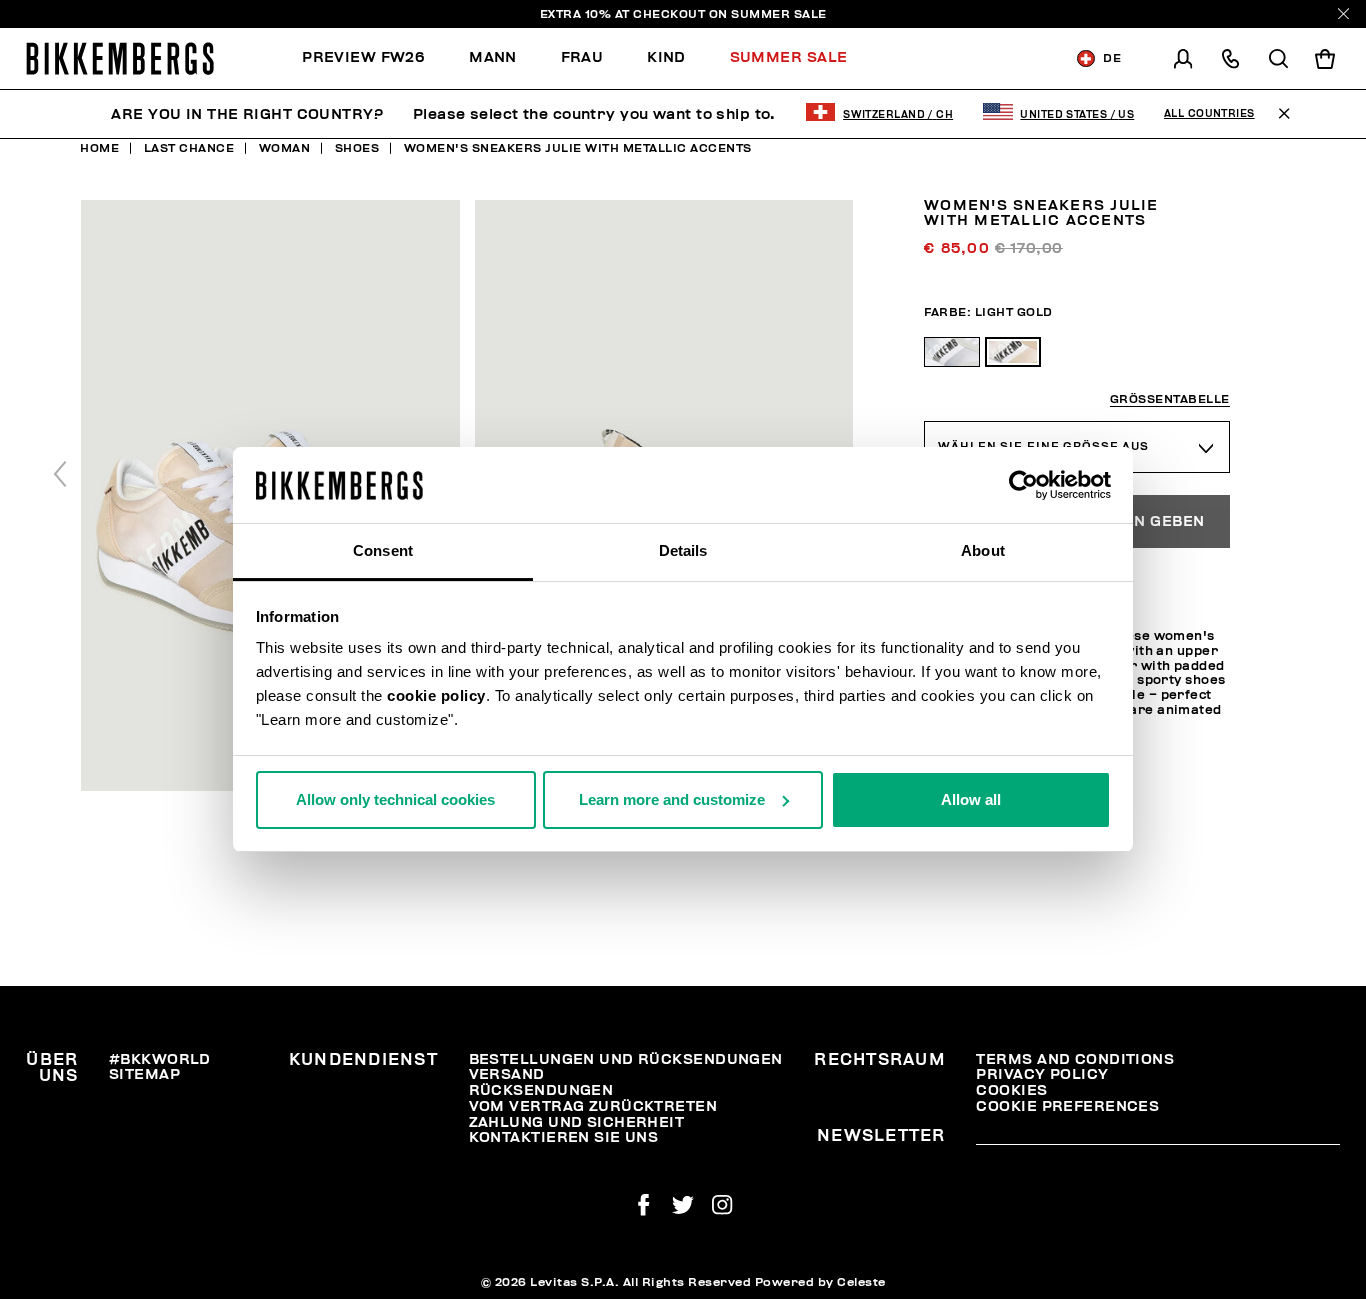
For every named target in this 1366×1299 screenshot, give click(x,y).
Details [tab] (683, 550)
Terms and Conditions (1075, 1059)
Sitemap (144, 1074)
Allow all (971, 799)
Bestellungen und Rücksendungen (626, 1059)
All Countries (1209, 114)
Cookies (1011, 1090)
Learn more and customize (672, 799)
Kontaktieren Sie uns (564, 1137)
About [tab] (983, 550)
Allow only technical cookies (395, 799)
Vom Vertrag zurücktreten (593, 1106)
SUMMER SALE (779, 14)
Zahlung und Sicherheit (577, 1122)
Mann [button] (493, 57)
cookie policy (436, 695)
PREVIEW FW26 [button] (363, 57)
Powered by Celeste (820, 1282)
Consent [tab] (383, 550)
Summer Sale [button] (789, 57)
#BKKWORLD (160, 1059)
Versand (507, 1074)
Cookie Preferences (1067, 1106)
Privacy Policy (1042, 1074)
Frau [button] (582, 57)
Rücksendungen (541, 1090)
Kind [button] (666, 57)
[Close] (1343, 13)
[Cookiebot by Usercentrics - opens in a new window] (1023, 485)
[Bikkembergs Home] (120, 58)
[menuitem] (374, 58)
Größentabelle (1170, 398)
